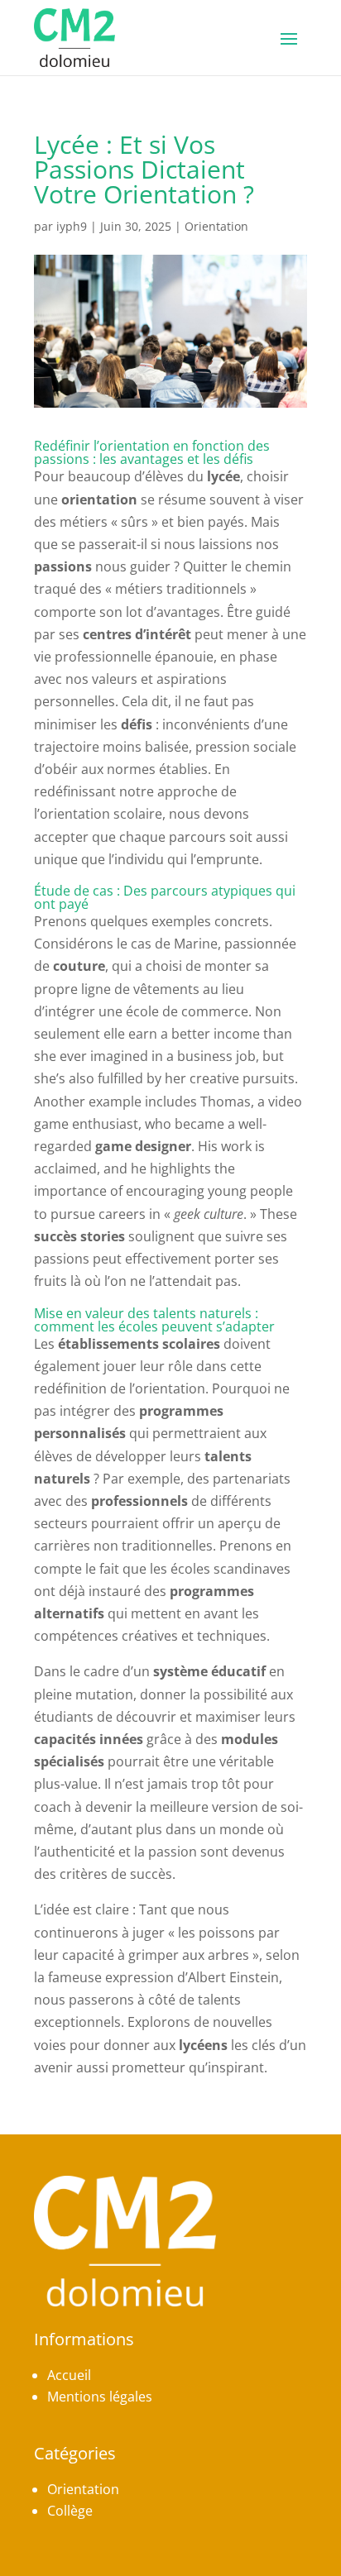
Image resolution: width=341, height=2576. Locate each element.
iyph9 (72, 226)
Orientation (216, 226)
